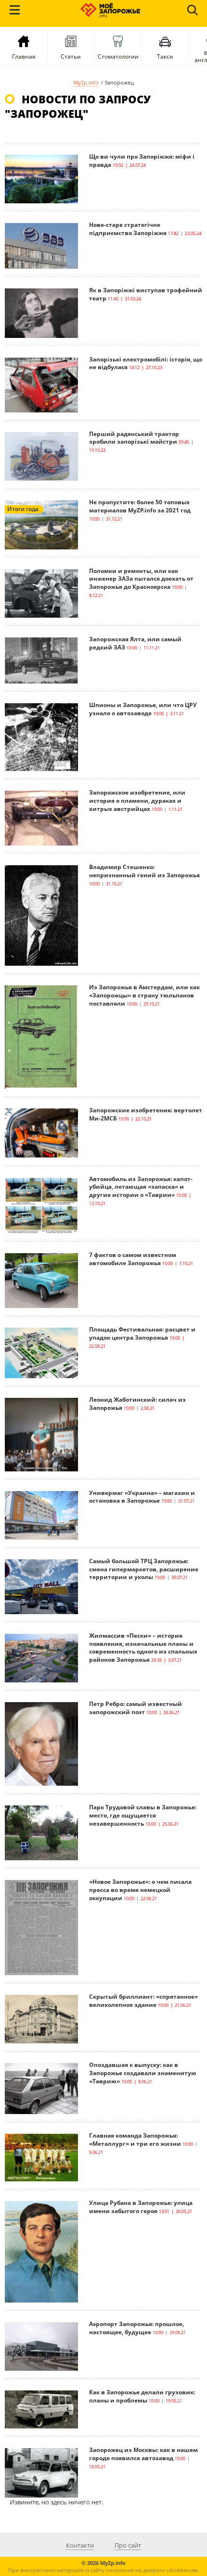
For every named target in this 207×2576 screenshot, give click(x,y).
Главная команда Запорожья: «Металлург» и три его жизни (135, 2140)
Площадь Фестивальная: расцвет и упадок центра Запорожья (142, 1333)
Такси (165, 56)
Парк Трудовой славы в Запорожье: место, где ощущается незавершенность (143, 1815)
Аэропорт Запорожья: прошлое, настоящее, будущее (136, 2328)
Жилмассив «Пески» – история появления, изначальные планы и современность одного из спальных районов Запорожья (143, 1648)
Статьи (71, 56)
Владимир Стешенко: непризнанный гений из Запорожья (144, 871)
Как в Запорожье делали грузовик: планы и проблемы (142, 2396)
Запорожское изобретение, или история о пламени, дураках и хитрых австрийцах (137, 801)
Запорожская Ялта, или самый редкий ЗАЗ (135, 643)
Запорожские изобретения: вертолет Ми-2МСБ (146, 1114)
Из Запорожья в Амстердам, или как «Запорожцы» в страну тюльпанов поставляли (144, 995)
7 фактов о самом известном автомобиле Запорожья (133, 1259)
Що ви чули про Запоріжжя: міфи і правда (142, 161)
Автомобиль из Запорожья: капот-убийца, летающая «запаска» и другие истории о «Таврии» (141, 1187)
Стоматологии (118, 56)
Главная (24, 56)
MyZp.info (86, 82)
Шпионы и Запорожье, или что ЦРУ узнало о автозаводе (143, 709)
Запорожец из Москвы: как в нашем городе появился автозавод (143, 2454)
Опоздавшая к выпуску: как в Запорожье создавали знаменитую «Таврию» (143, 2073)
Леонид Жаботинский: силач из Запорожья (137, 1404)
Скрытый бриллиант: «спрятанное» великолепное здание (143, 2001)
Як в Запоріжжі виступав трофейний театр (146, 294)
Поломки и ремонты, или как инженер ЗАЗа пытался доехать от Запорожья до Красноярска (141, 579)
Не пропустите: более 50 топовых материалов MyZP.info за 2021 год (140, 506)
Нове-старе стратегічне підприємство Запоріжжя (128, 229)
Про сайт (128, 2545)
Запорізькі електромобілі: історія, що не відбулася (146, 363)
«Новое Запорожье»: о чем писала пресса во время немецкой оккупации (140, 1890)
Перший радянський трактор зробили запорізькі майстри (134, 438)
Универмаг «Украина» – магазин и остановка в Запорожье (142, 1497)
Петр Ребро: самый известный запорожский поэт (136, 1708)
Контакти (80, 2545)
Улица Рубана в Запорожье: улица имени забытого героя (141, 2207)
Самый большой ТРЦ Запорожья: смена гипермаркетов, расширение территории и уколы (144, 1569)
